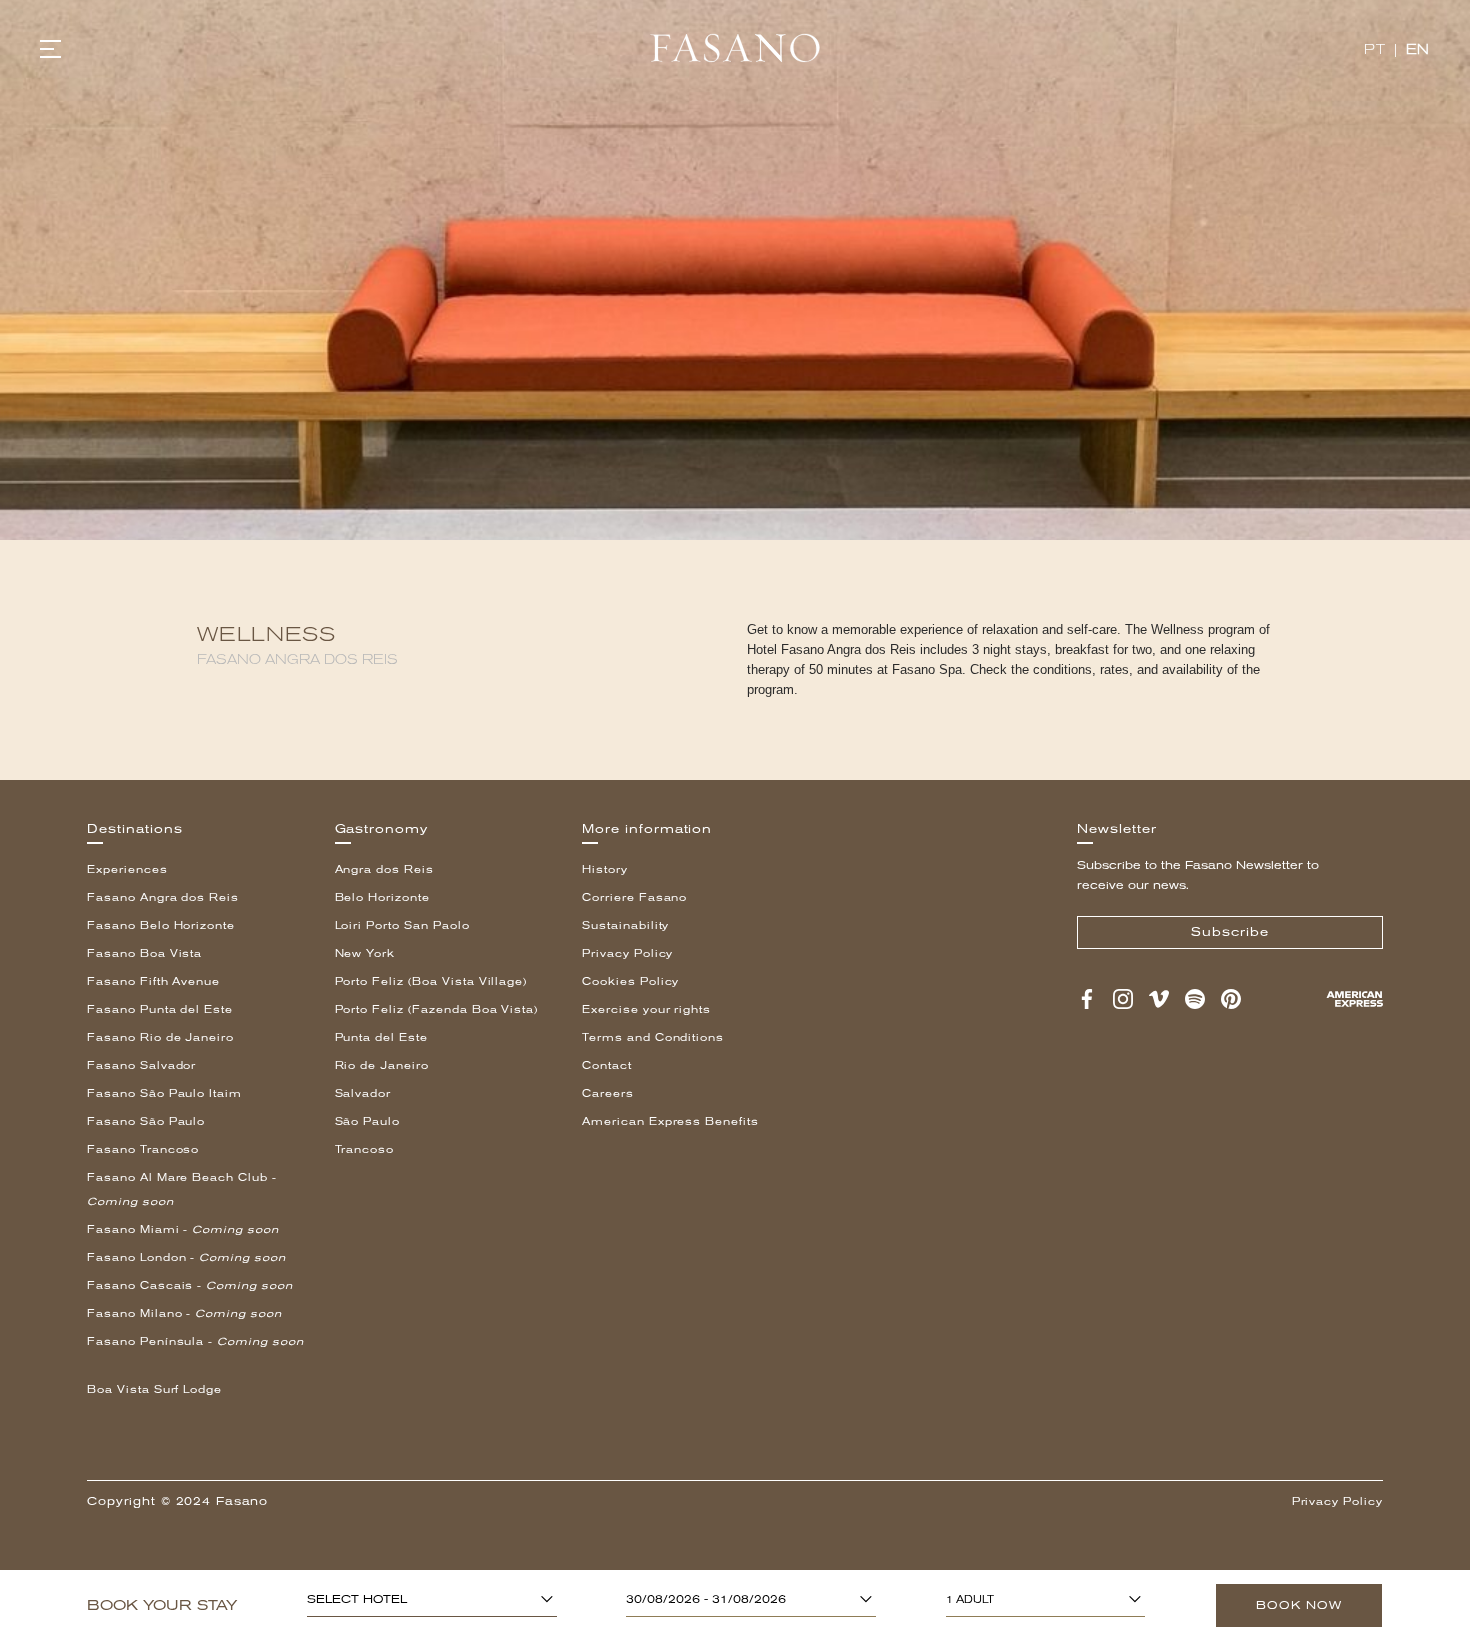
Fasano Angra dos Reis (163, 897)
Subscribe (1230, 932)
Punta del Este (381, 1037)
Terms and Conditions (653, 1037)
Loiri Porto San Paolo (402, 925)
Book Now (1299, 1605)
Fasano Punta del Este (160, 1009)
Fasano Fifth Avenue (153, 981)
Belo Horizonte (382, 897)
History (605, 869)
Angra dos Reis (384, 869)
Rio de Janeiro (382, 1065)
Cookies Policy (630, 981)
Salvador (363, 1093)
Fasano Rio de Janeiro (160, 1037)
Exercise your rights (646, 1009)
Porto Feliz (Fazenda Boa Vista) (437, 1009)
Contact (607, 1065)
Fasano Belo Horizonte (161, 925)
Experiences (127, 869)
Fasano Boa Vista (144, 953)
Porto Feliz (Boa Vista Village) (431, 981)
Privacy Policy (627, 953)
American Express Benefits (670, 1121)
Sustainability (625, 925)
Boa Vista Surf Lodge (154, 1389)
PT (1374, 49)
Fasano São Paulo (146, 1121)
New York (365, 953)
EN (1418, 49)
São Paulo (368, 1121)
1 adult (970, 1599)
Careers (608, 1093)
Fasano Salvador (141, 1065)
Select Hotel (357, 1600)
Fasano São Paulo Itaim (164, 1093)
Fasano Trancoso (143, 1149)
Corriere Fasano (634, 897)
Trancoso (365, 1149)
